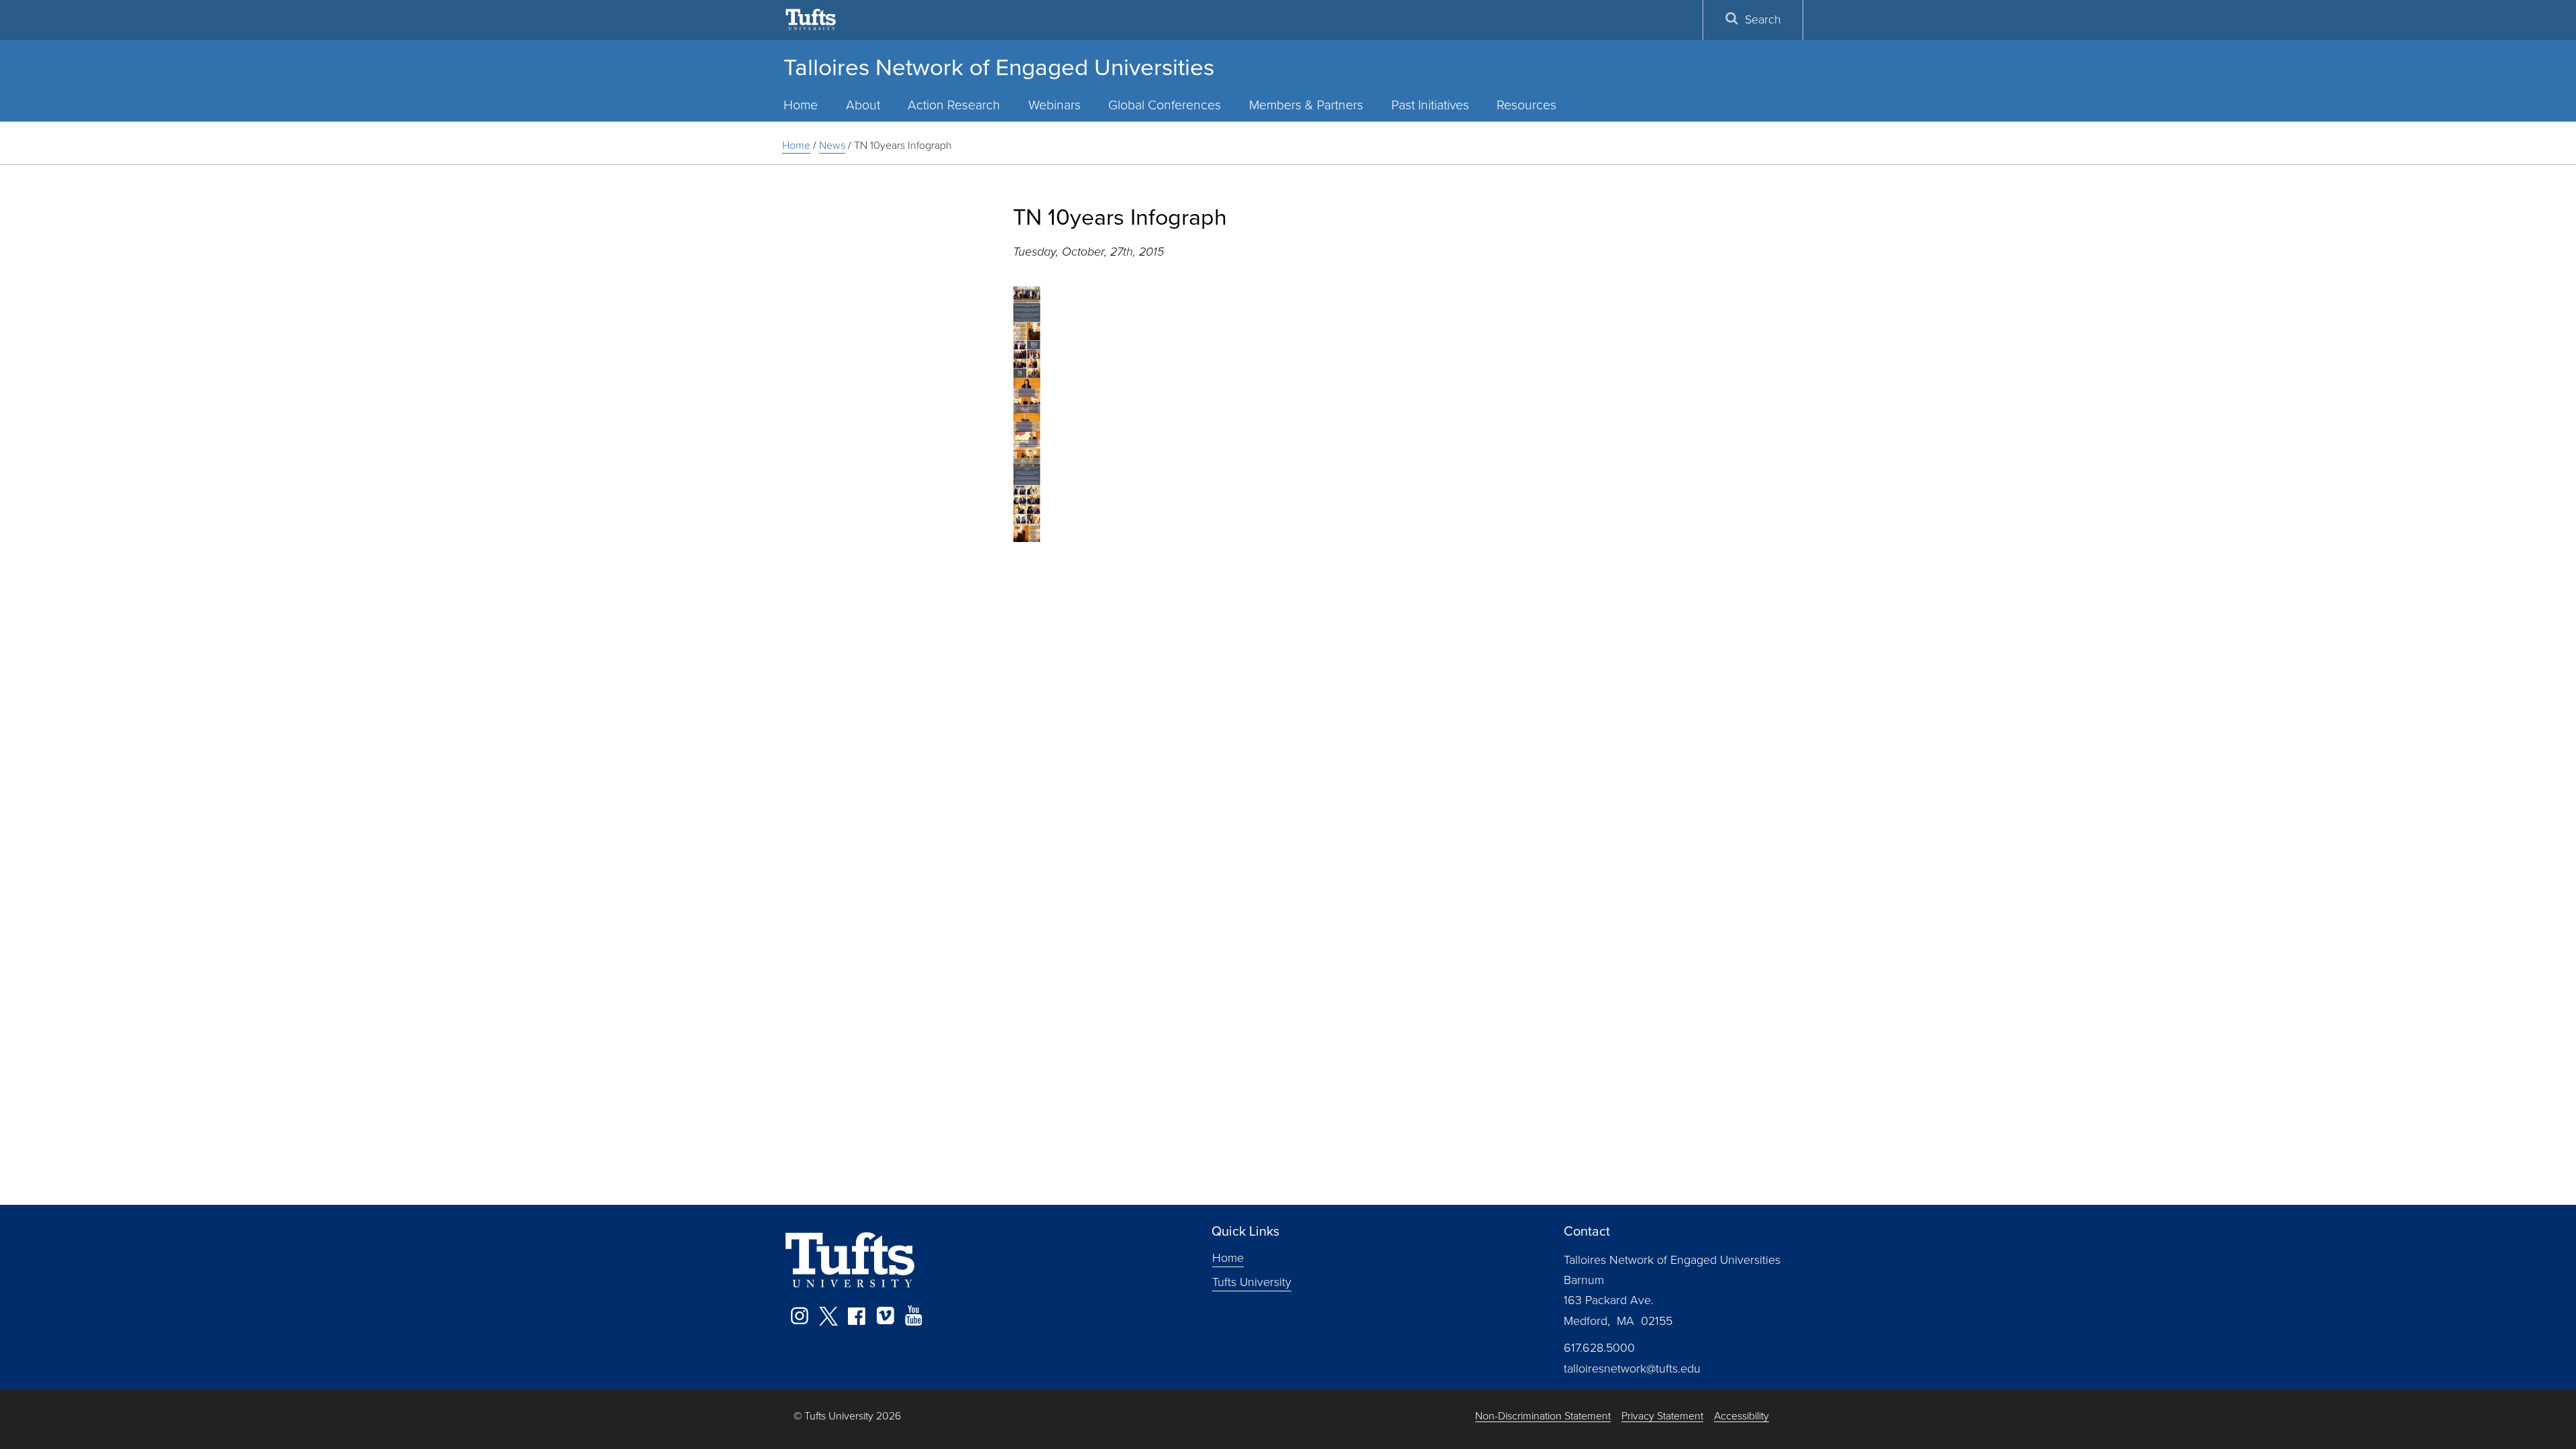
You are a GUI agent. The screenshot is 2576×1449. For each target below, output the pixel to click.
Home (801, 105)
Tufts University (1252, 1281)
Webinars (1055, 105)
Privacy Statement (1662, 1416)
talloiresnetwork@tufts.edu (1632, 1368)
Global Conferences (1165, 105)
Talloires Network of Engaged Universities (999, 67)
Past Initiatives (1430, 105)
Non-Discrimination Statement (1543, 1416)
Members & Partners (1306, 105)
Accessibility (1741, 1416)
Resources (1526, 105)
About (863, 105)
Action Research (954, 105)
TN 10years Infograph (903, 145)
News (832, 145)
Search (1763, 19)
